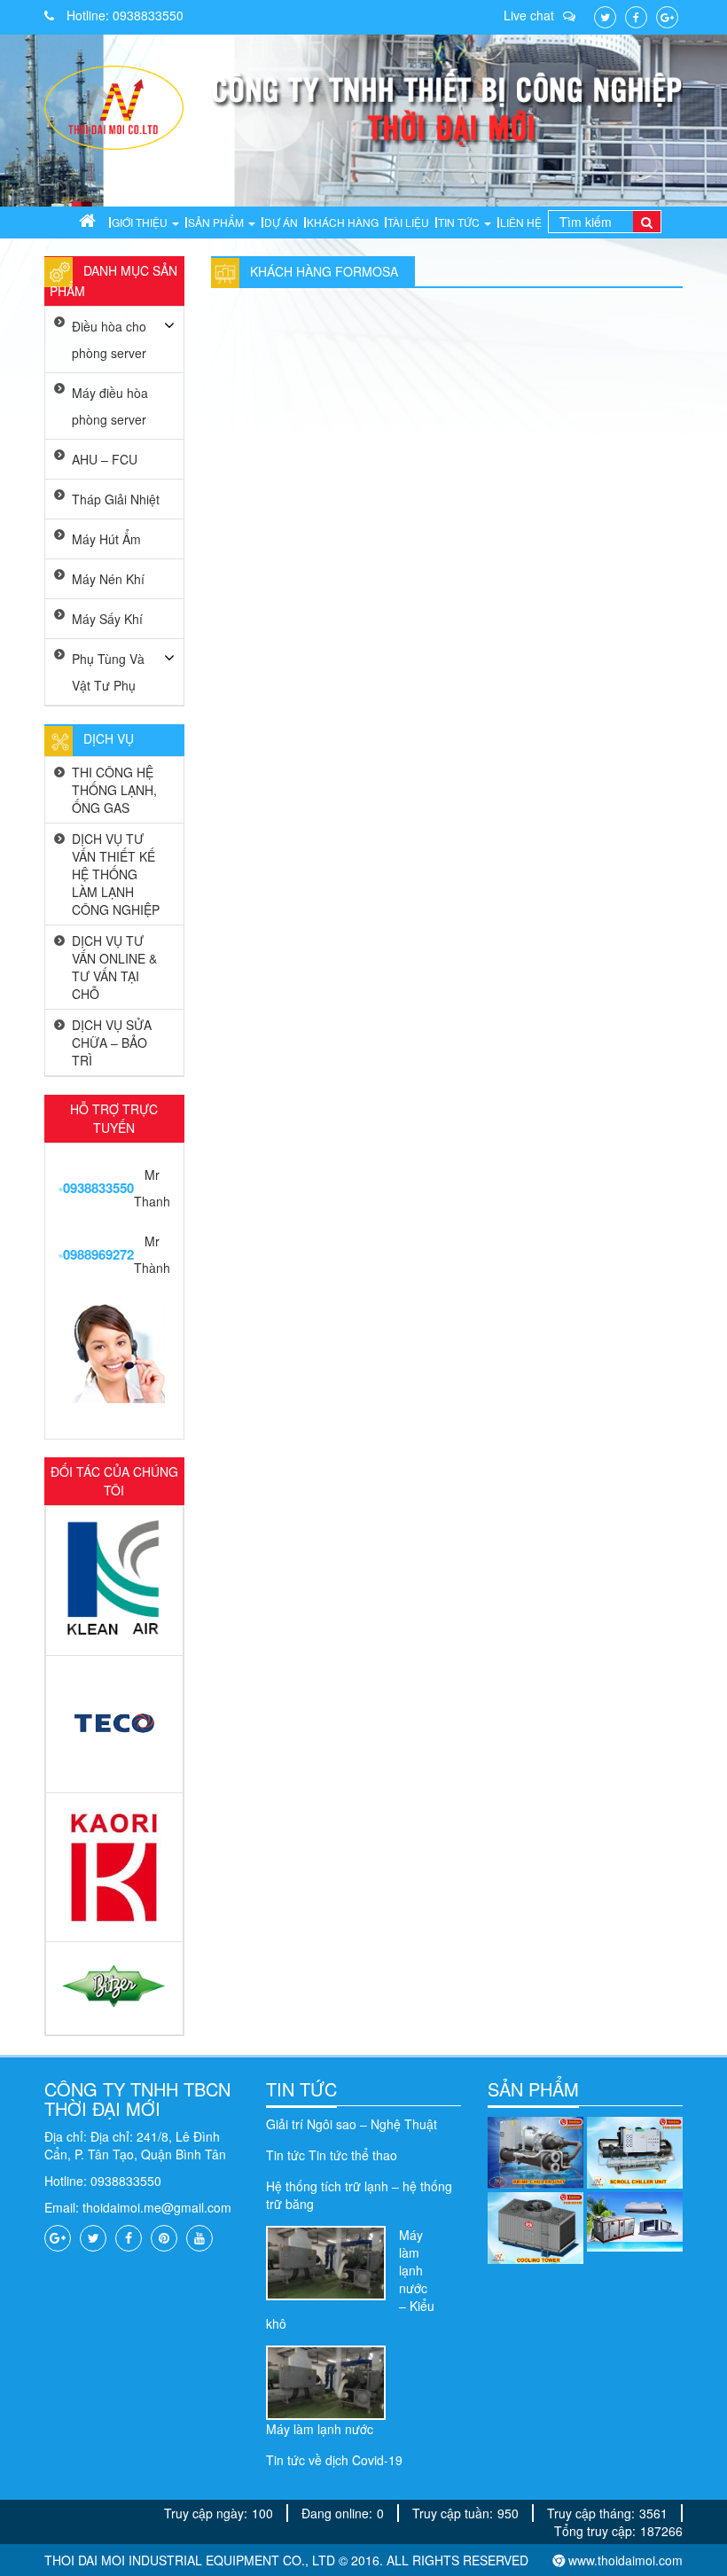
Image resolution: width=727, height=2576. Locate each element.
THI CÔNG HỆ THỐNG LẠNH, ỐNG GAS (114, 790)
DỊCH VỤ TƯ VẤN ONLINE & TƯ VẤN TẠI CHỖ (114, 967)
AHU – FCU (105, 459)
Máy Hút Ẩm (106, 539)
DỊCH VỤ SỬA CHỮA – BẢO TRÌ (112, 1042)
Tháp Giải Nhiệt (116, 499)
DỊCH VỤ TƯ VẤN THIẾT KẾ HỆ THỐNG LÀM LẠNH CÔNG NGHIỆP (116, 874)
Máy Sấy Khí (107, 619)
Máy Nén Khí (108, 579)
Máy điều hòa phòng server (110, 406)
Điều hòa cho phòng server (109, 340)
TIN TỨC (301, 2089)
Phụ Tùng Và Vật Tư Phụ (108, 672)
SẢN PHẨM (533, 2089)
